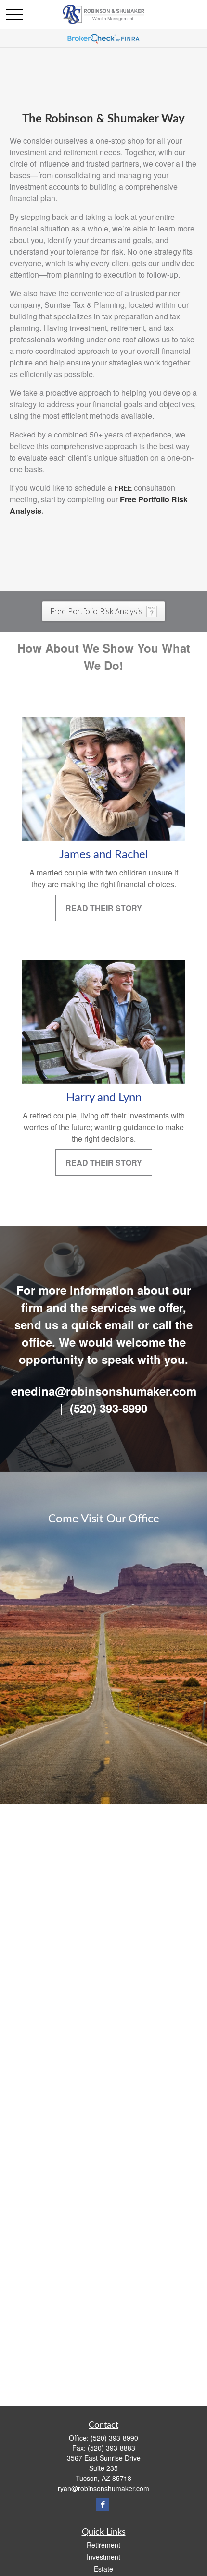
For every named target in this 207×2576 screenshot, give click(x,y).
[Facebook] (103, 2504)
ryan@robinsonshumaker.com (103, 2488)
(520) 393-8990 (114, 2438)
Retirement (103, 2545)
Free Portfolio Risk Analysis (96, 611)
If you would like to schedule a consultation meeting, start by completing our (92, 493)
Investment (103, 2557)
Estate (103, 2569)
